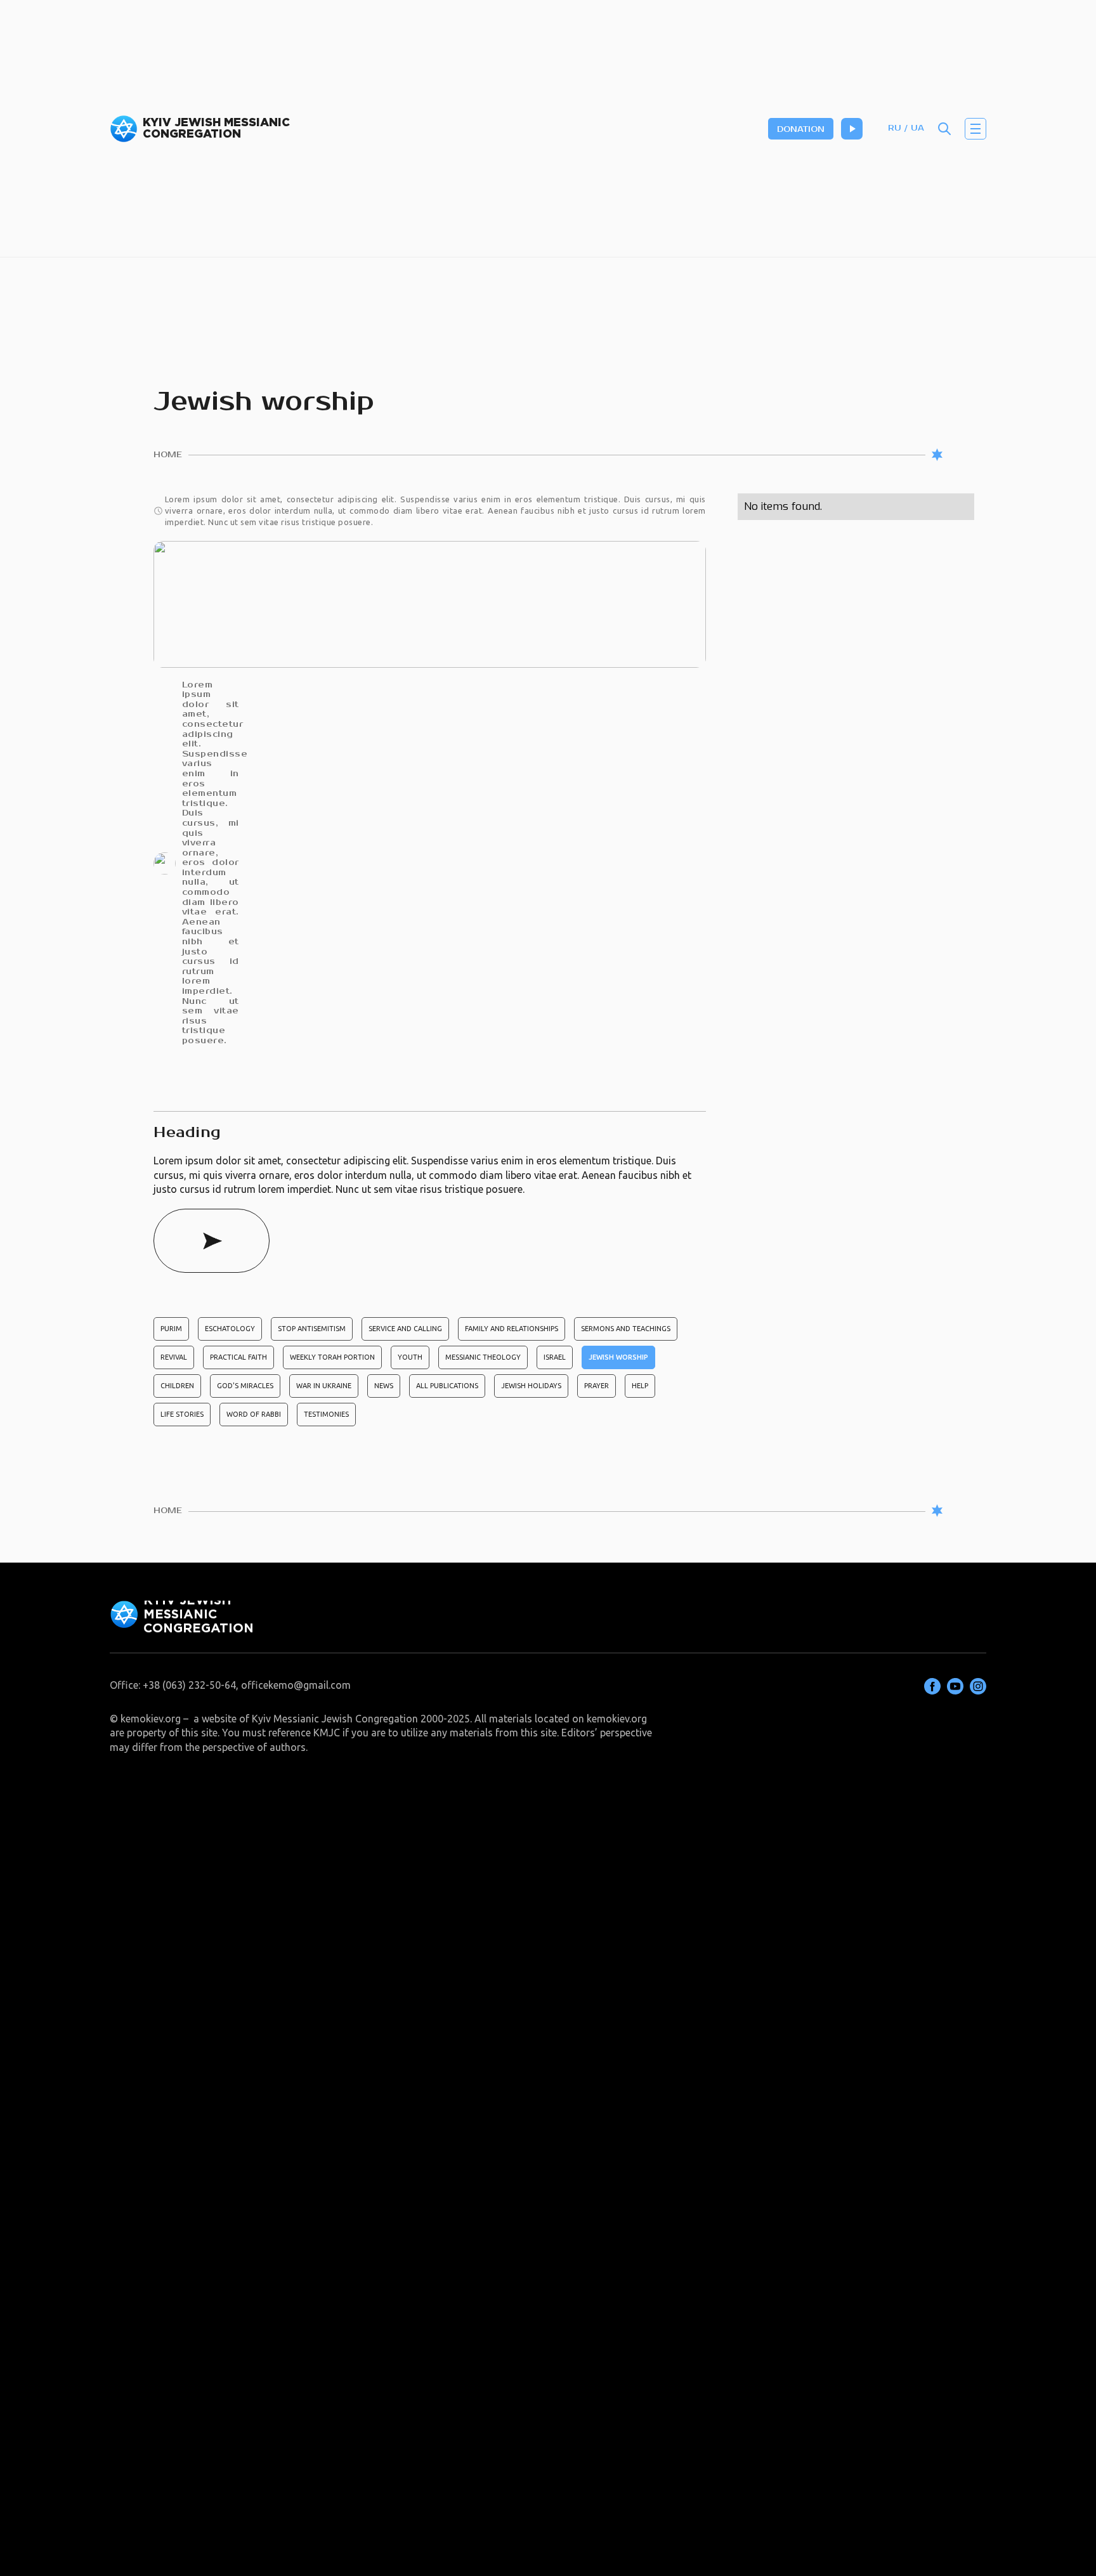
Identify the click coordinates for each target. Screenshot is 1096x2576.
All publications (447, 1386)
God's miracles (245, 1386)
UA (917, 128)
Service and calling (405, 1329)
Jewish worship (618, 1357)
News (384, 1386)
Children (177, 1386)
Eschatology (230, 1329)
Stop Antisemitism (312, 1329)
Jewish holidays (531, 1386)
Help (640, 1386)
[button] (975, 129)
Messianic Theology (483, 1357)
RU (895, 128)
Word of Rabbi (254, 1414)
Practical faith (238, 1357)
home (168, 455)
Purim (171, 1329)
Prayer (597, 1386)
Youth (410, 1357)
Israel (555, 1357)
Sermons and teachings (626, 1329)
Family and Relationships (512, 1329)
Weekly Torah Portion (332, 1357)
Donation (801, 130)
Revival (174, 1357)
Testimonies (326, 1414)
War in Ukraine (324, 1386)
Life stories (182, 1414)
